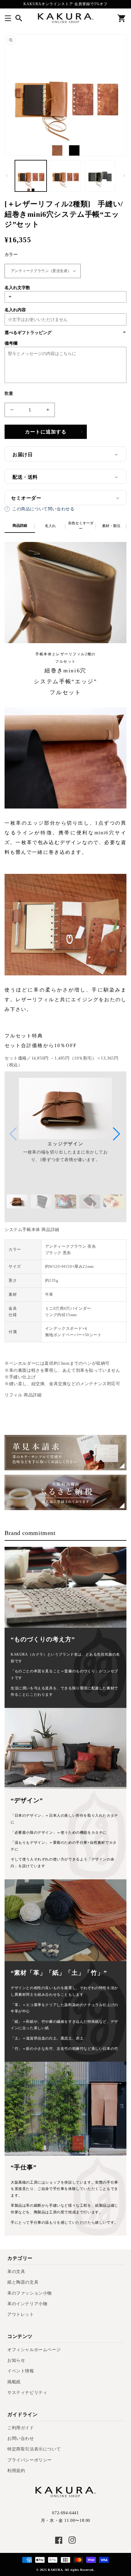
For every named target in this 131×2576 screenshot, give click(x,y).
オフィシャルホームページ (34, 2350)
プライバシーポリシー (30, 2460)
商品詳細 (20, 526)
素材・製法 (111, 526)
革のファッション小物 (30, 2293)
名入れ (50, 526)
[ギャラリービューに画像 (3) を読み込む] (100, 176)
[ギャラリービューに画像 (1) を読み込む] (31, 176)
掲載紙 (14, 2382)
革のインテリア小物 (27, 2304)
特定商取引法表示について (34, 2449)
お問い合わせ (21, 2438)
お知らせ (16, 2360)
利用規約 (16, 2471)
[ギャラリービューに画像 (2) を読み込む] (65, 176)
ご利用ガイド (21, 2428)
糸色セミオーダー (81, 526)
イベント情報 (21, 2371)
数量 (9, 393)
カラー (11, 255)
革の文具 (16, 2272)
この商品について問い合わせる (43, 509)
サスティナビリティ (27, 2393)
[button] (8, 18)
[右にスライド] (124, 176)
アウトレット (21, 2314)
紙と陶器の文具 (23, 2282)
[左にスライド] (7, 176)
